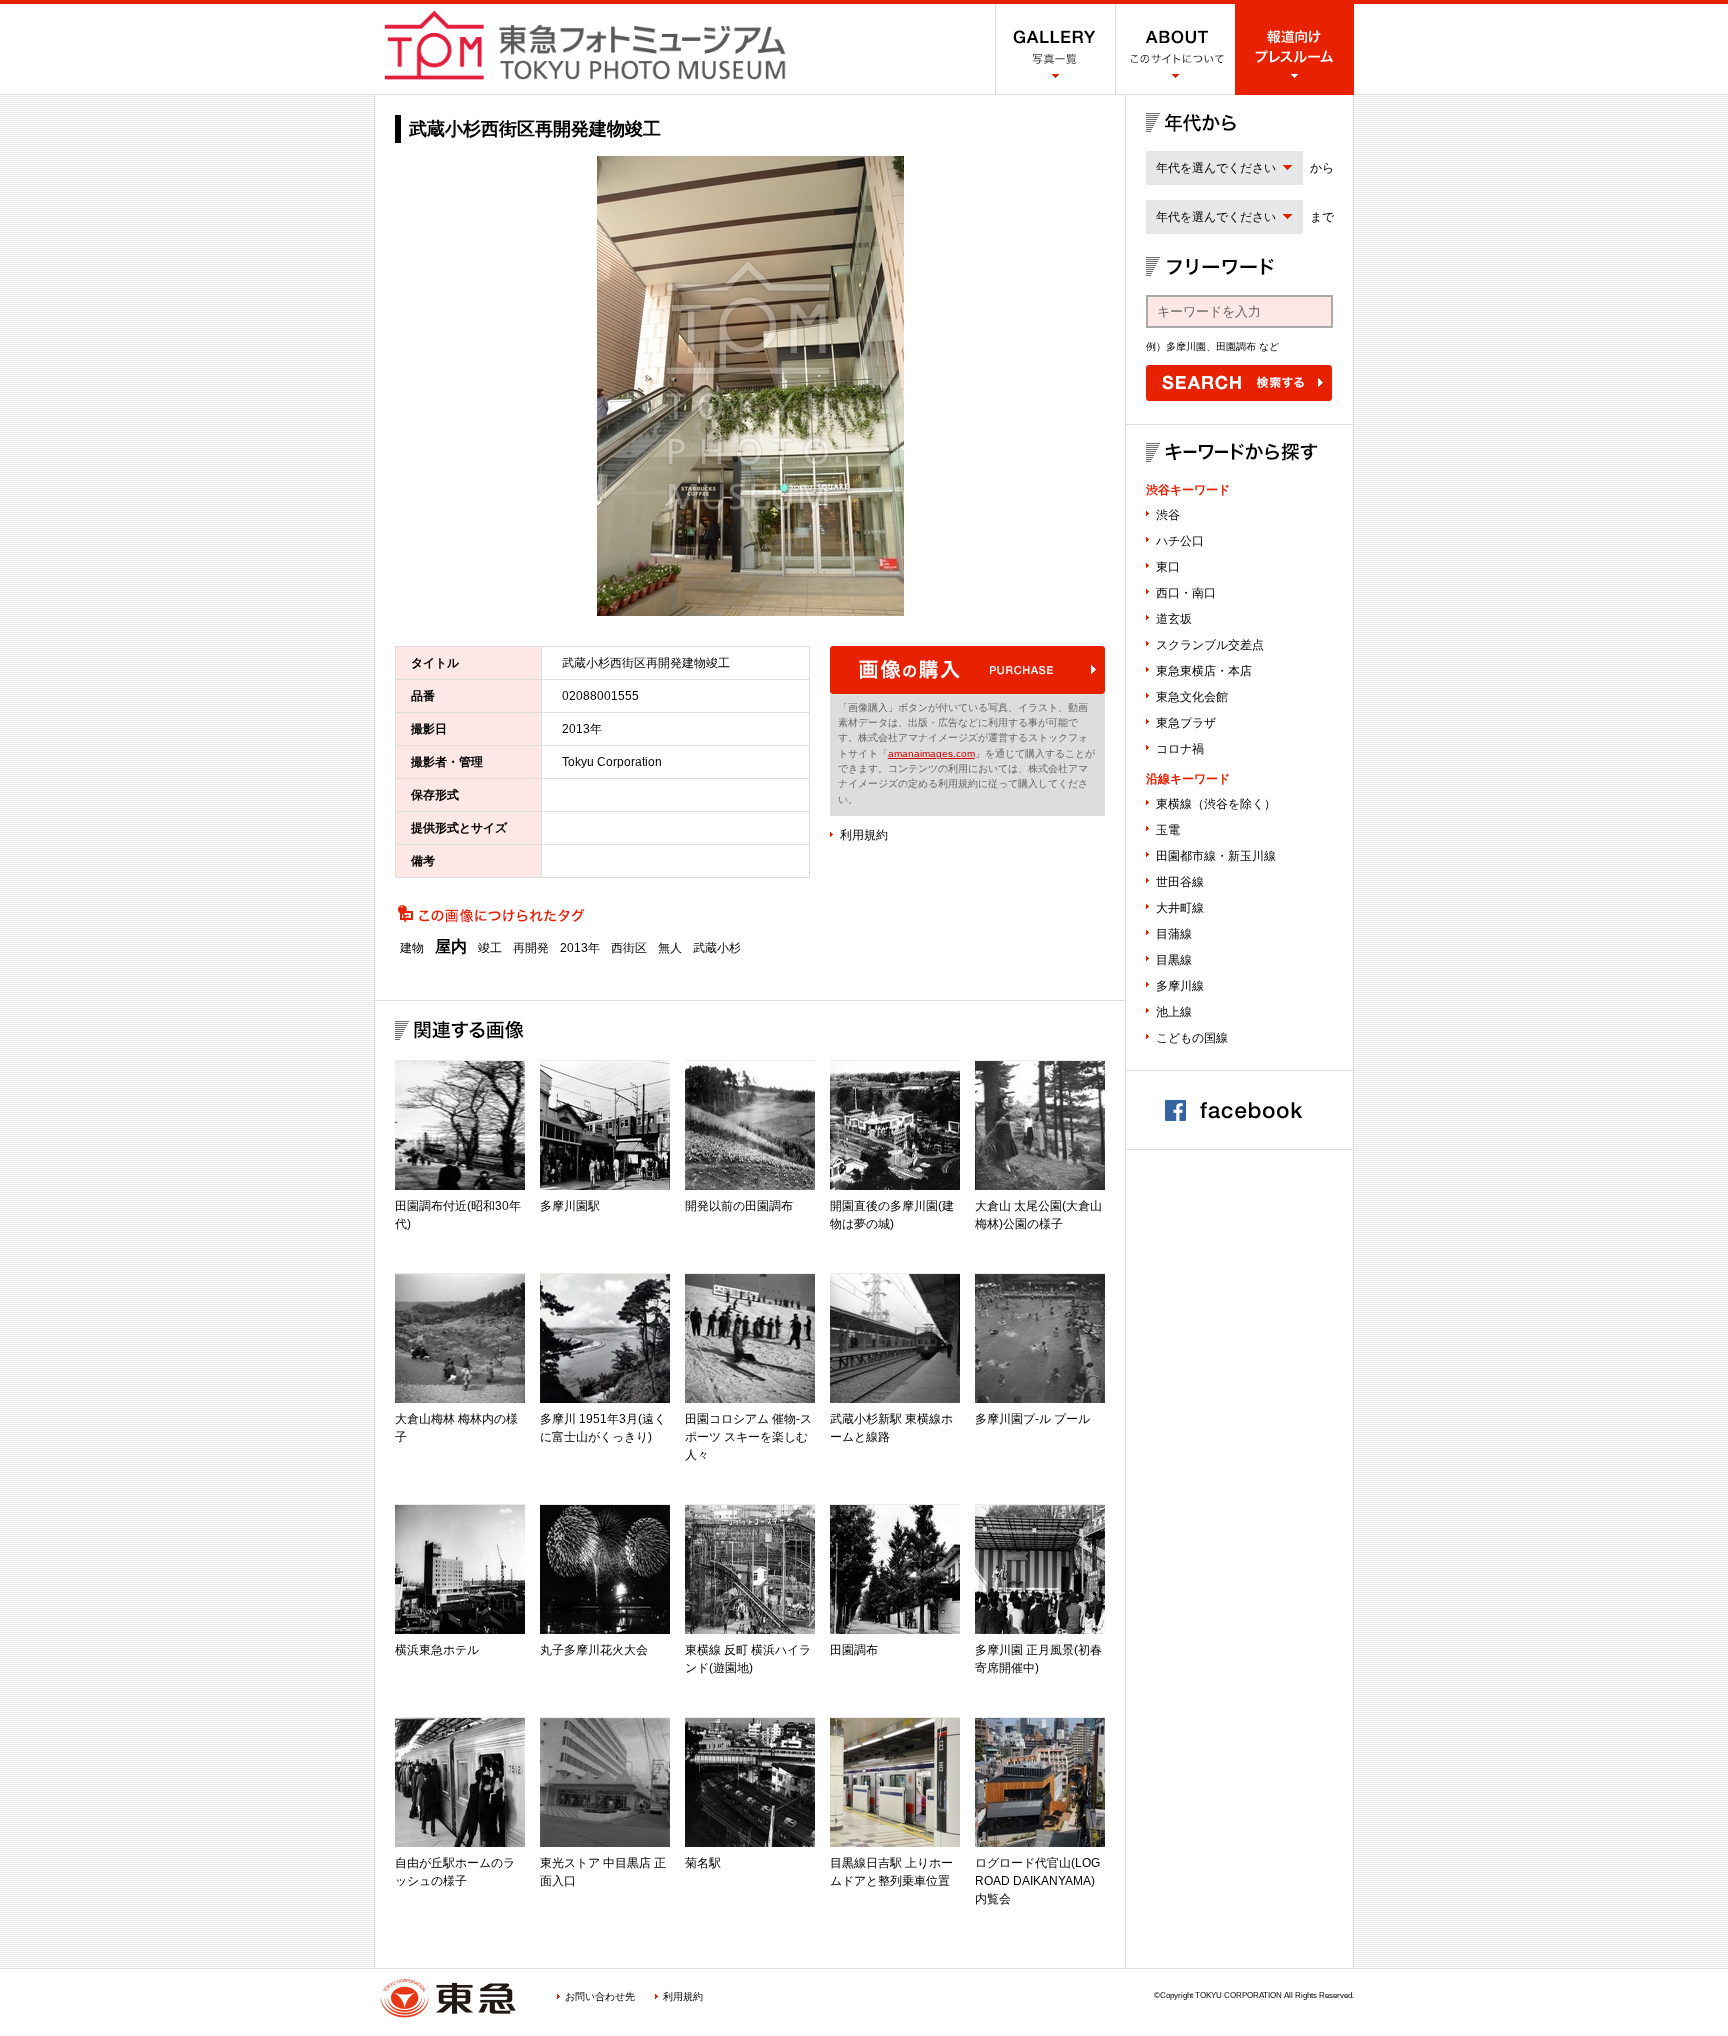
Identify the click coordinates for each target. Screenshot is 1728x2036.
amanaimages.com (931, 753)
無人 (670, 948)
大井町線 (1180, 908)
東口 (1168, 567)
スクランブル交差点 (1210, 645)
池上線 (1174, 1012)
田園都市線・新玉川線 (1216, 856)
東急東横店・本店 (1204, 671)
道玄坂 (1174, 619)
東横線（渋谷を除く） (1216, 804)
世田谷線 (1180, 882)
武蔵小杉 (717, 948)
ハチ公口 (1180, 541)
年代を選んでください (1216, 168)
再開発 (531, 948)
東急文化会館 (1192, 697)
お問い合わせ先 (600, 1996)
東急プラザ (1186, 723)
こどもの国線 (1192, 1038)
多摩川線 (1180, 986)
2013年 (580, 948)
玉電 (1168, 830)
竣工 (490, 948)
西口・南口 (1186, 593)
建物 (412, 948)
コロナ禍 (1180, 749)
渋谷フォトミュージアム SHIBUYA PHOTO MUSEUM (585, 45)
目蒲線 (1174, 934)
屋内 (451, 947)
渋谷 (1168, 515)
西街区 (629, 948)
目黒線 (1174, 960)
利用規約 (864, 835)
